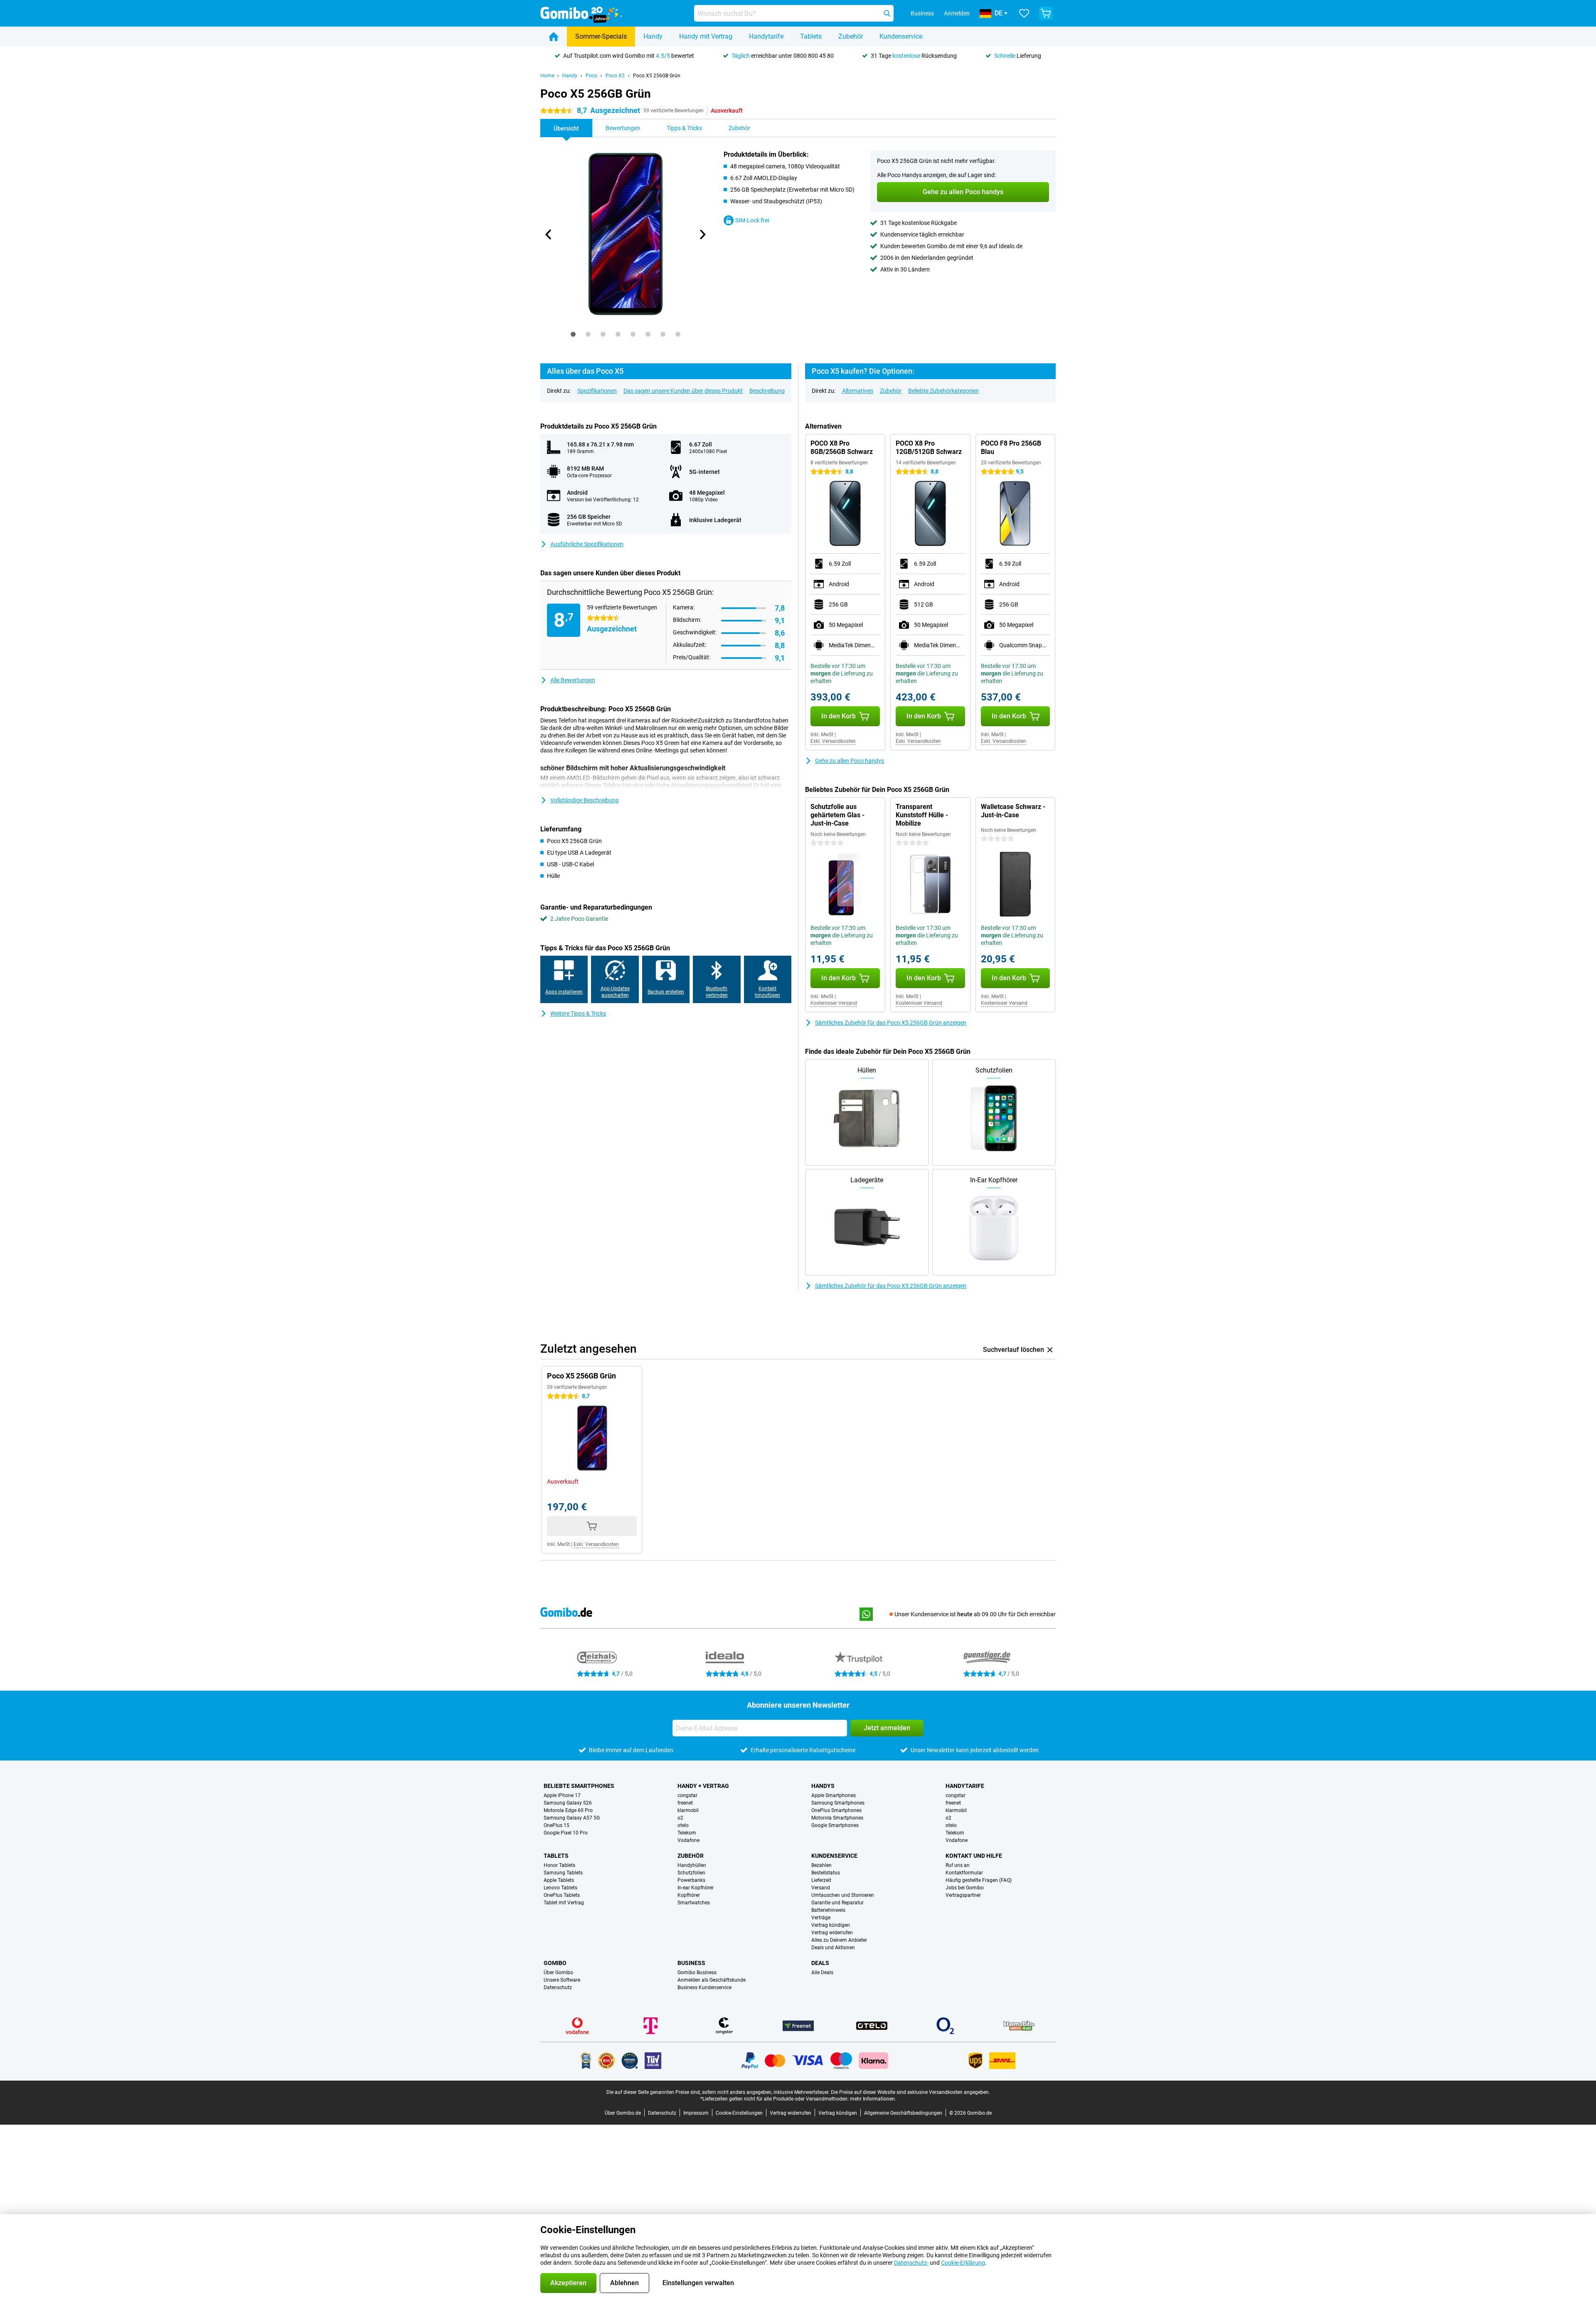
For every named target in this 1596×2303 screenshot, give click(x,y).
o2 (680, 1818)
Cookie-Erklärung (963, 2263)
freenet (685, 1803)
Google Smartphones (835, 1825)
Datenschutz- (911, 2263)
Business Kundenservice (704, 1987)
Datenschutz (558, 1987)
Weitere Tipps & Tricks (578, 1013)
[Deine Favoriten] (1024, 13)
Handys (823, 1786)
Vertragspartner (963, 1895)
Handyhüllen (692, 1865)
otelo (683, 1825)
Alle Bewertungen (573, 680)
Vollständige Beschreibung (585, 800)
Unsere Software (562, 1980)
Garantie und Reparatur (837, 1903)
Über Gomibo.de (623, 2113)
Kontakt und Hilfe (974, 1856)
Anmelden (957, 13)
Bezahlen (821, 1865)
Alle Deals (822, 1973)
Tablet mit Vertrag (564, 1903)
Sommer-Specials (601, 36)
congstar (687, 1795)
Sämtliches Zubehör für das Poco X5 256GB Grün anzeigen (891, 1023)
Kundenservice (901, 36)
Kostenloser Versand (834, 1003)
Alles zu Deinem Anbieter (839, 1940)
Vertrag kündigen (831, 1925)
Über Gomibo (558, 1973)
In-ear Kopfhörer (696, 1888)
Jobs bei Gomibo (965, 1888)
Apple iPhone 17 (562, 1795)
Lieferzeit (821, 1880)
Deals (820, 1963)
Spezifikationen (597, 391)
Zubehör (851, 36)
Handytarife (766, 36)
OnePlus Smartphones (836, 1810)
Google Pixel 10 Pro (566, 1833)
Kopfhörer (689, 1895)
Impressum (696, 2113)
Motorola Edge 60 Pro (568, 1810)
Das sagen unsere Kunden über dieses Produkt (683, 391)
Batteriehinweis (828, 1910)
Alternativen (858, 391)
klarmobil (688, 1810)
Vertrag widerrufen (832, 1933)
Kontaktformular (964, 1873)
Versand (821, 1888)
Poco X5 (615, 76)
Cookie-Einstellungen (739, 2113)
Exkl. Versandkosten (833, 741)
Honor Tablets (559, 1865)
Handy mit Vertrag (706, 36)
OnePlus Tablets (562, 1895)
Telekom (687, 1833)
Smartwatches (694, 1903)
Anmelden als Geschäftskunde (712, 1980)
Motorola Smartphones (837, 1818)
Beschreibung (767, 391)
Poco (591, 76)
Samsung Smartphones (838, 1803)
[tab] (573, 334)
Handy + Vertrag (703, 1786)
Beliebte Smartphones (579, 1786)
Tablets (811, 36)
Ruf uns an (958, 1865)
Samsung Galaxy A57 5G (572, 1818)
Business (691, 1963)
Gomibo (555, 1963)
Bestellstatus (826, 1873)
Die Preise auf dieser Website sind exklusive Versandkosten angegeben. (910, 2092)
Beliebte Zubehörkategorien (943, 391)
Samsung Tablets (563, 1873)
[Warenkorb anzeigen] (1046, 13)
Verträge (821, 1918)
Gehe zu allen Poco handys (850, 761)
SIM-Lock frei (752, 220)
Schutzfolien (691, 1873)
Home (547, 76)
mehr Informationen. (873, 2099)
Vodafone (688, 1840)
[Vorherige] (549, 234)
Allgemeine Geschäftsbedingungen (903, 2113)
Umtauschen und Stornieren (843, 1895)
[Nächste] (702, 234)
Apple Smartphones (834, 1795)
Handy (653, 36)
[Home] (554, 37)
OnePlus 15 (557, 1825)
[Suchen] (887, 13)
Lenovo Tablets (560, 1888)
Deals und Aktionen (833, 1948)
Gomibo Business (697, 1973)
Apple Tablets (559, 1880)
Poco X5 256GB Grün (657, 76)
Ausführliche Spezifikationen (587, 544)
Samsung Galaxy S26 (568, 1803)
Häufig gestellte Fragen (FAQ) (979, 1880)
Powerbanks (691, 1880)
